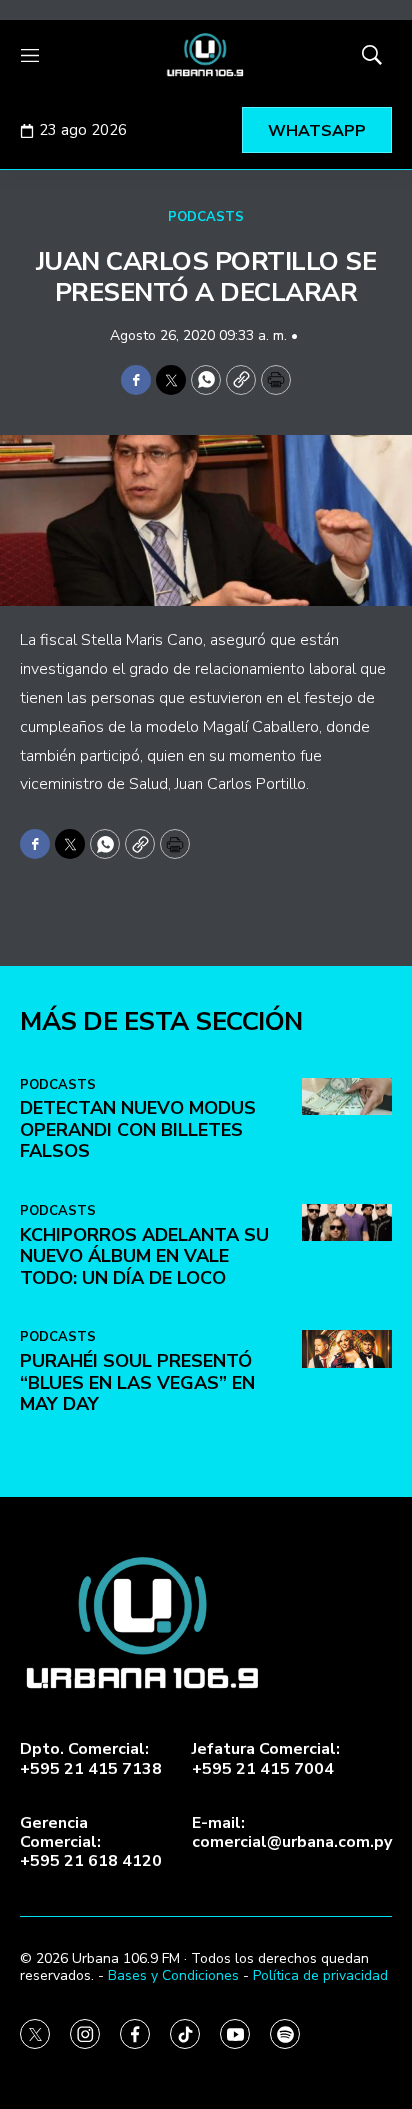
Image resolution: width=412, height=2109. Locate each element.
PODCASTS (206, 217)
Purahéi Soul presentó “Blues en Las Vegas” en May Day (137, 1382)
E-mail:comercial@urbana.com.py (292, 1833)
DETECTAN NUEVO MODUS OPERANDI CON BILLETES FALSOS (138, 1129)
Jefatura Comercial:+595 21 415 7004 (266, 1759)
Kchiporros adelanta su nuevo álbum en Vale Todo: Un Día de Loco (144, 1256)
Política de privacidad (320, 1975)
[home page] (205, 55)
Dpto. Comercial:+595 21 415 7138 (91, 1759)
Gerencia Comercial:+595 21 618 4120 (91, 1843)
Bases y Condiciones (173, 1975)
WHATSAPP (317, 131)
